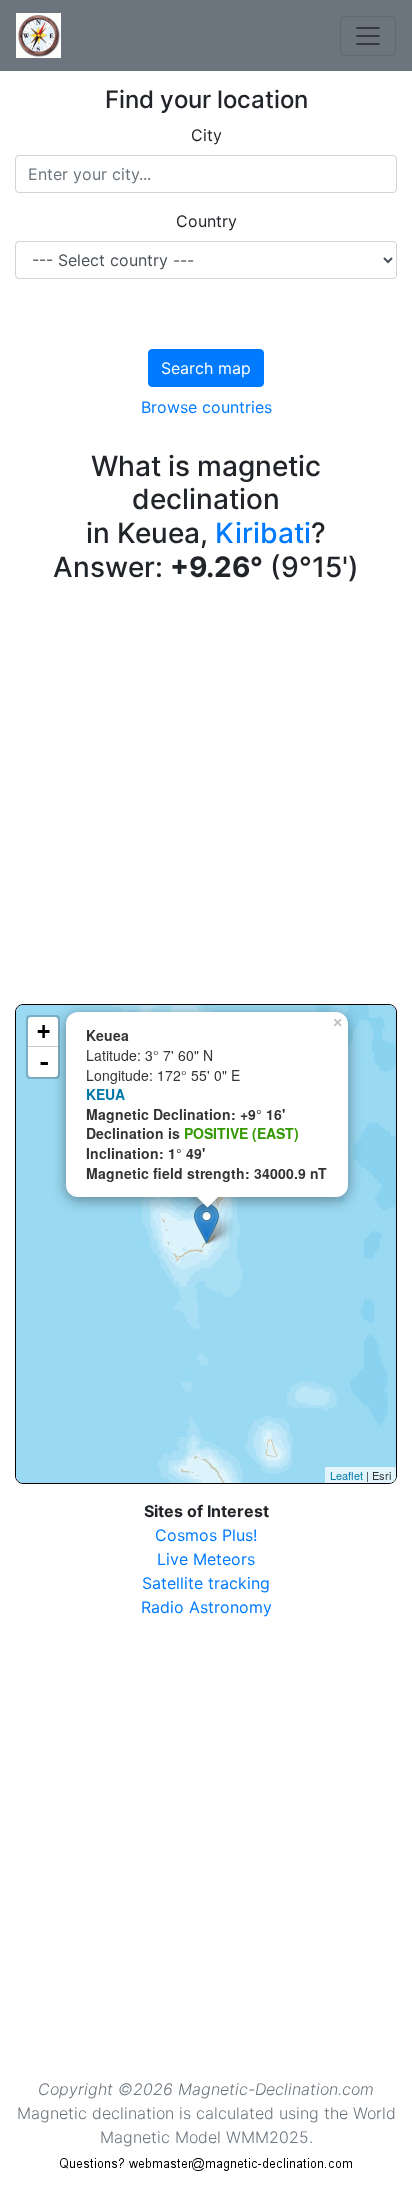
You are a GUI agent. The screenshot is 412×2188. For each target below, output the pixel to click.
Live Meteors (206, 1559)
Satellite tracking (206, 1583)
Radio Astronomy (206, 1607)
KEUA (105, 1094)
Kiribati (263, 533)
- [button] (44, 1062)
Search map (206, 368)
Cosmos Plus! (206, 1535)
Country (206, 221)
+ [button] (43, 1031)
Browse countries (206, 407)
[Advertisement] (206, 798)
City (206, 135)
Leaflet (346, 1475)
